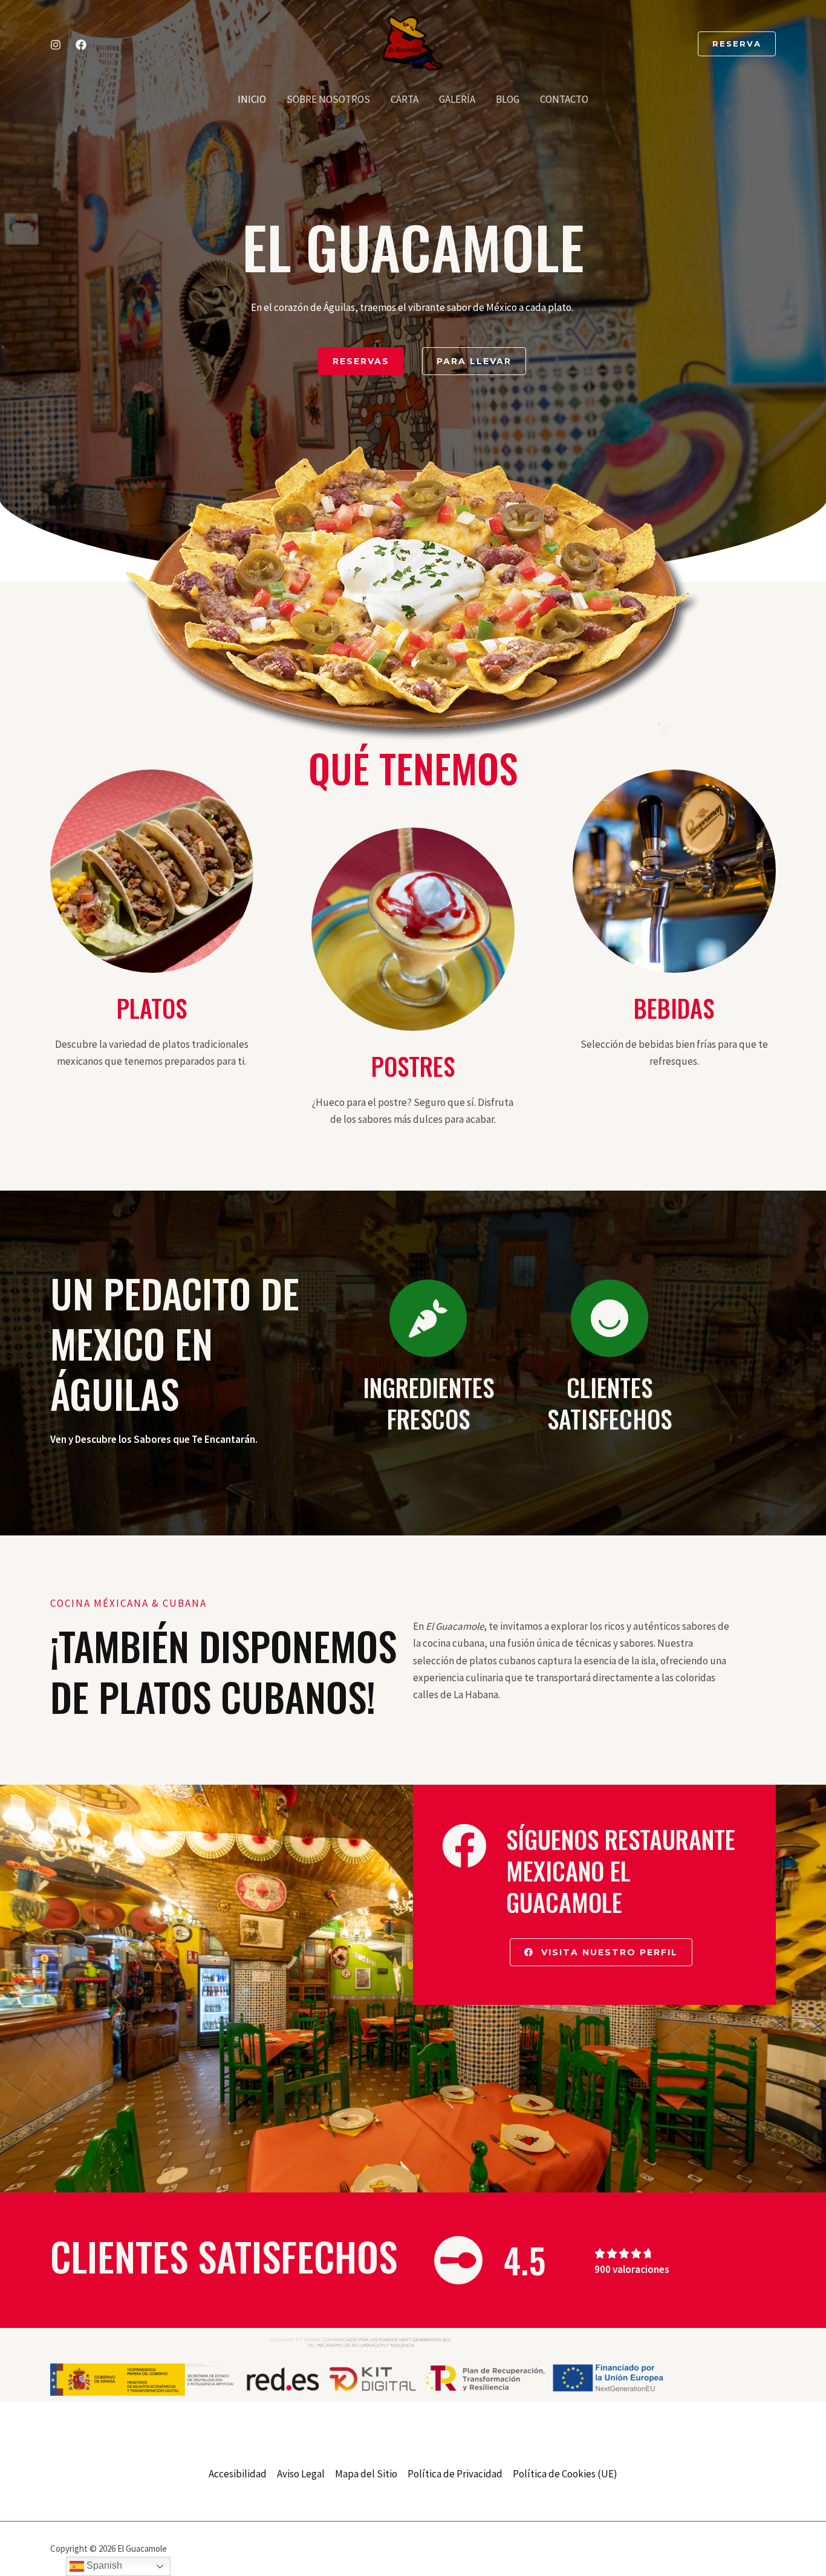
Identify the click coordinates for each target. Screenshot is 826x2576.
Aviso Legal (301, 2474)
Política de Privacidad (455, 2474)
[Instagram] (56, 45)
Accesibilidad (238, 2474)
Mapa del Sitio (366, 2474)
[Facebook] (81, 45)
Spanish (103, 2565)
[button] (737, 44)
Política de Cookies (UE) (565, 2474)
